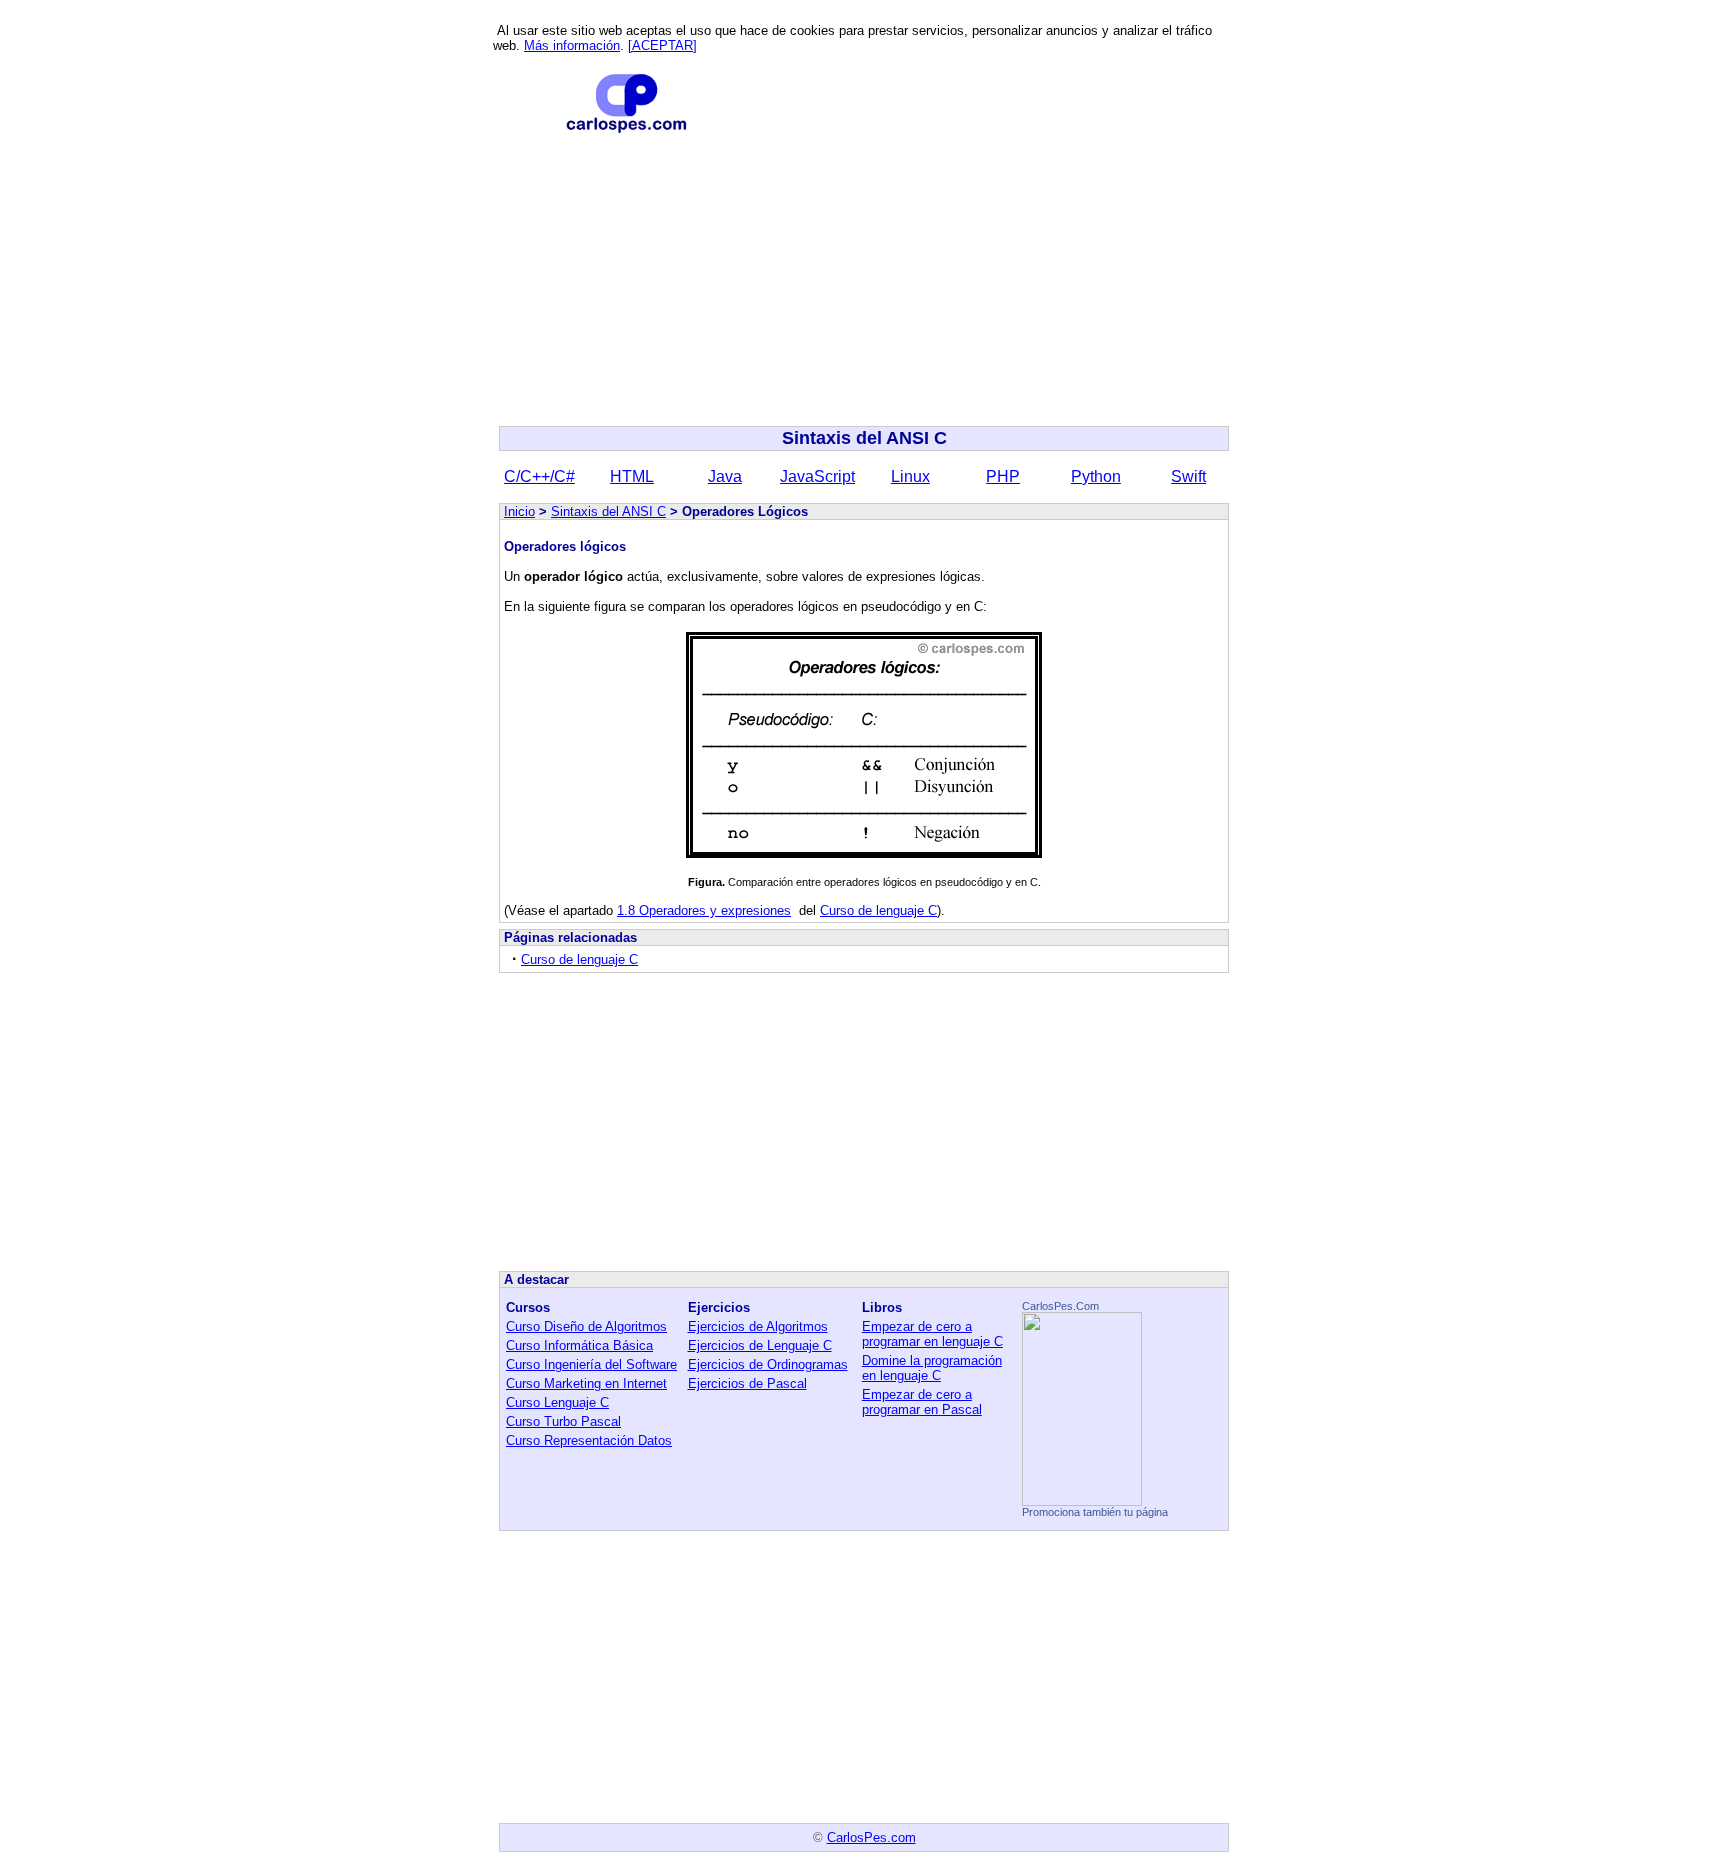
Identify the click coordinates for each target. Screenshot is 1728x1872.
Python (1096, 476)
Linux (910, 476)
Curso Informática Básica (579, 1345)
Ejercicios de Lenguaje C (760, 1345)
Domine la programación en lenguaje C (932, 1368)
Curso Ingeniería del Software (591, 1364)
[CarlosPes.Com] (1082, 1500)
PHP (1003, 476)
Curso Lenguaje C (557, 1402)
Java (725, 476)
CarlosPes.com (871, 1837)
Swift (1188, 476)
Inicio (519, 511)
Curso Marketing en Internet (586, 1383)
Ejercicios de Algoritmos (758, 1326)
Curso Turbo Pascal (563, 1421)
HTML (632, 476)
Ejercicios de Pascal (747, 1383)
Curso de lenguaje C (878, 910)
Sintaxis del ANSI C (608, 511)
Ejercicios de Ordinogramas (768, 1364)
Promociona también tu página (1095, 1512)
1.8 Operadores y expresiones (704, 910)
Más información (572, 45)
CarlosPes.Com (1060, 1306)
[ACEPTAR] (662, 45)
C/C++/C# (539, 476)
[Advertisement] (864, 280)
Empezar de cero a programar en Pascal (922, 1402)
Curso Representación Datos (589, 1440)
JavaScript (817, 476)
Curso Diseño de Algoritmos (586, 1326)
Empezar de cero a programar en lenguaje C (932, 1334)
